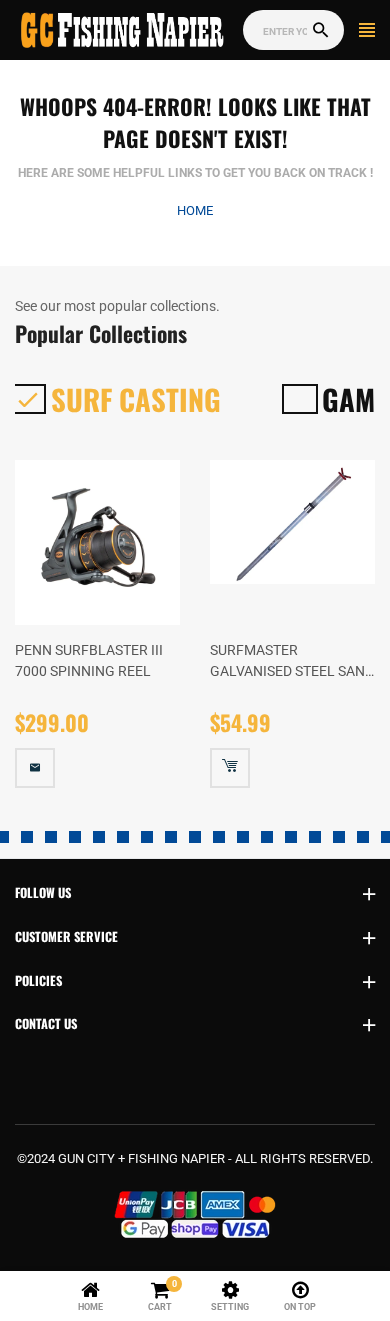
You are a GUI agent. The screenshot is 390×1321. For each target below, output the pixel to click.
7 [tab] (51, 837)
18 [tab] (315, 837)
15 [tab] (243, 837)
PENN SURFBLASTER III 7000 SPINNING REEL (89, 660)
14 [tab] (219, 837)
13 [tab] (195, 837)
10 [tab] (123, 837)
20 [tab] (363, 837)
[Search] (320, 30)
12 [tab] (171, 837)
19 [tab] (339, 837)
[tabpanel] (97, 638)
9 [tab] (99, 837)
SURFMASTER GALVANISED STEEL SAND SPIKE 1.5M (292, 661)
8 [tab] (75, 837)
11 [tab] (147, 837)
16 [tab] (267, 837)
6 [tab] (27, 837)
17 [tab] (291, 837)
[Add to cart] (230, 768)
